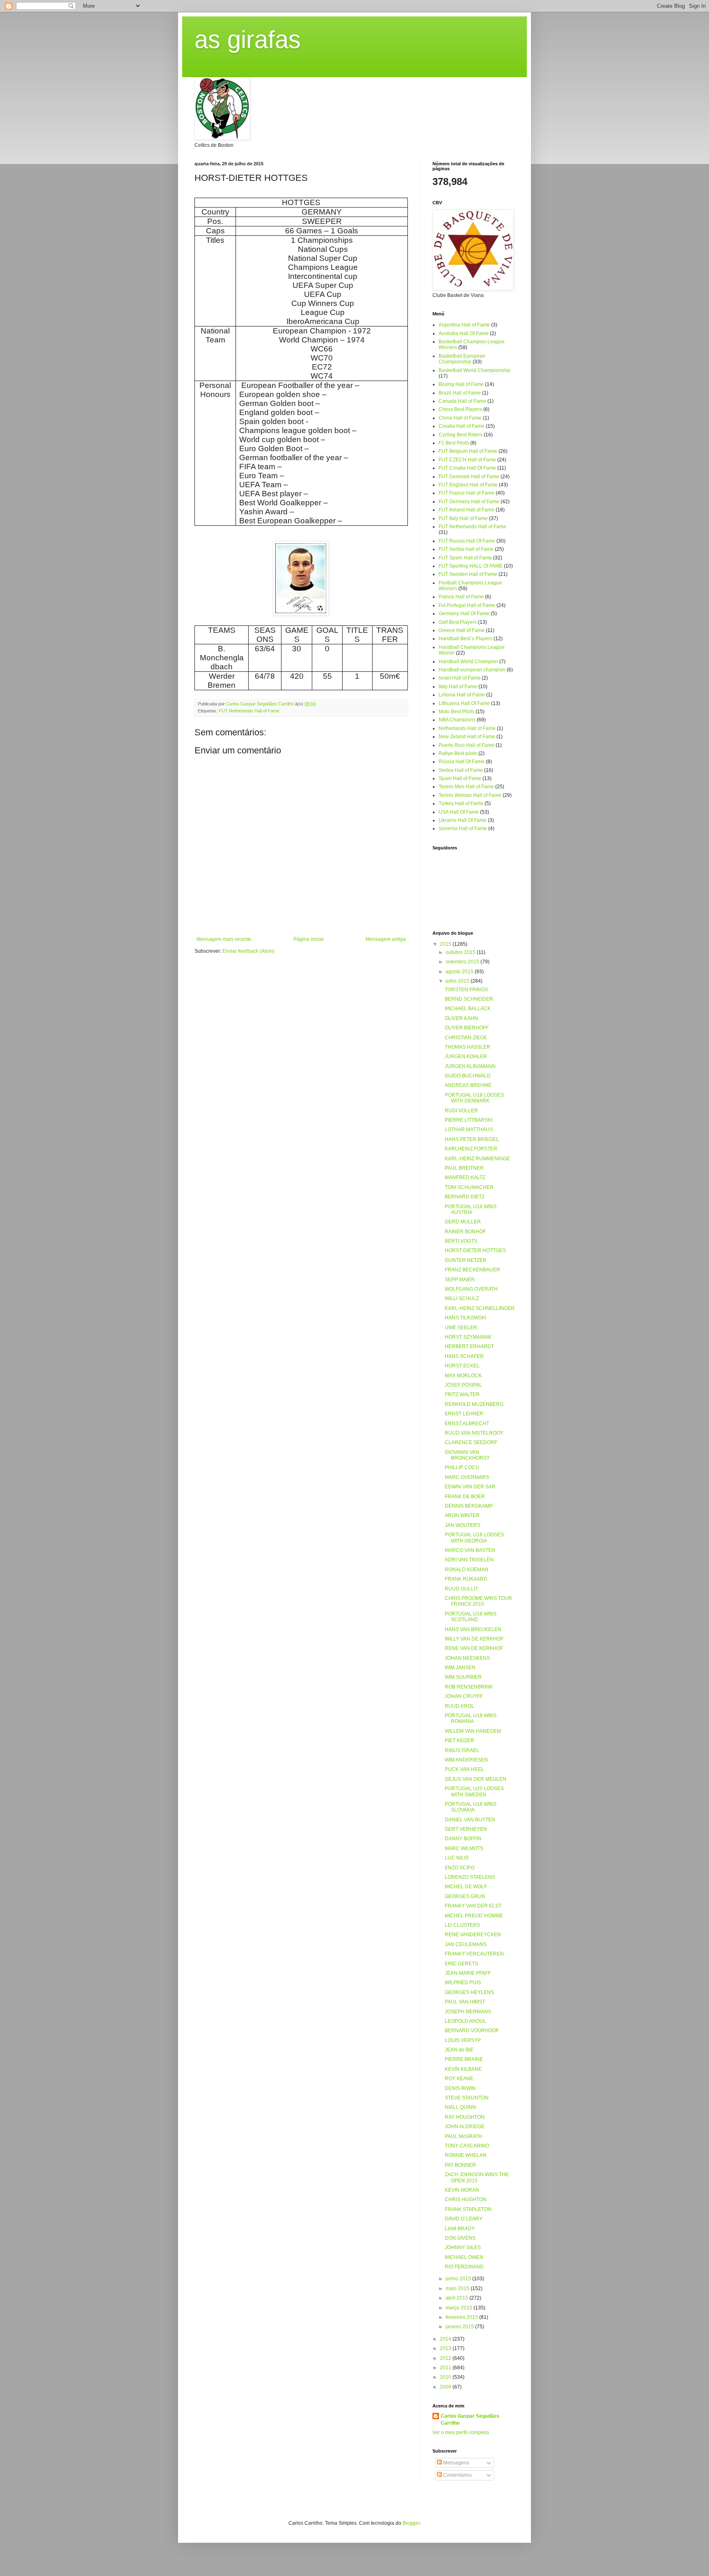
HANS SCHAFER (464, 1356)
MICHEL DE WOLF (466, 1887)
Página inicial (309, 939)
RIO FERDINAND (464, 2267)
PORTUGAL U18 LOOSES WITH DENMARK (474, 1098)
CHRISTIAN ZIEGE (466, 1038)
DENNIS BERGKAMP (469, 1506)
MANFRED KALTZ (465, 1177)
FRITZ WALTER (462, 1394)
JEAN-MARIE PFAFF (468, 1973)
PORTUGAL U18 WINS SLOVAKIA (471, 1807)
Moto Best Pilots (456, 712)
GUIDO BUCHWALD (468, 1076)
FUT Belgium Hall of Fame (468, 451)
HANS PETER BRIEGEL (472, 1139)
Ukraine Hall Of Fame (463, 820)
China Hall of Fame (460, 418)
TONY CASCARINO (467, 2146)
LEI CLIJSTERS (462, 1925)
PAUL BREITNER (464, 1168)
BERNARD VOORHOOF (472, 2031)
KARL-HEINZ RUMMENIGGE (477, 1159)
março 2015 (460, 2308)
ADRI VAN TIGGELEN (469, 1560)
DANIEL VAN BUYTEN (470, 1820)
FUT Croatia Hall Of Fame (467, 468)
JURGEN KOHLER (466, 1056)
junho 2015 (459, 2279)
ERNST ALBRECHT (467, 1424)
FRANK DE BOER (465, 1497)
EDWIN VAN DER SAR (470, 1487)
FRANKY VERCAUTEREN (474, 1954)
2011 (446, 2368)
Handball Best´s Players (465, 639)
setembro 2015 (463, 962)
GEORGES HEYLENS (469, 1992)
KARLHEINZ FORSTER (471, 1149)
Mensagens (456, 2463)
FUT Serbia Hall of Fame (466, 549)
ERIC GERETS (461, 1964)
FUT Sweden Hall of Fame (468, 574)
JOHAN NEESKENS (467, 1658)
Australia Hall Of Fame (464, 333)
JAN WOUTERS (463, 1525)
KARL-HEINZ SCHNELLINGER (480, 1308)
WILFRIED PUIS (463, 1983)
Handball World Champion (468, 662)
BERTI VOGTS (461, 1241)
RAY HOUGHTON (465, 2117)
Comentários (457, 2475)
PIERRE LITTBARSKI (469, 1120)
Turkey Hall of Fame (461, 803)
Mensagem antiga (386, 939)
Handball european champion (472, 670)
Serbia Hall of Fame (461, 770)
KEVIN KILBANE (463, 2069)
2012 (446, 2358)
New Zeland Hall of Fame (467, 737)
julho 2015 (458, 981)
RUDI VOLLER (461, 1111)
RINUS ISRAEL (462, 1750)
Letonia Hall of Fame (462, 695)
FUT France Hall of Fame (467, 493)
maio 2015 (458, 2289)
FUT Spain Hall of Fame (465, 558)
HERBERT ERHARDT (469, 1346)
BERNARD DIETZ (465, 1197)
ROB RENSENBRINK (469, 1687)
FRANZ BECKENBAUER (472, 1270)
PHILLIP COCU (462, 1467)
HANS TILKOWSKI (465, 1318)
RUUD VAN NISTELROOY (474, 1433)
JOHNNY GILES (463, 2247)
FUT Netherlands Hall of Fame (249, 711)
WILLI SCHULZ (462, 1298)
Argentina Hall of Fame (464, 325)
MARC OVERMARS (467, 1477)
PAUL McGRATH (463, 2136)
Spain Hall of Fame (460, 778)
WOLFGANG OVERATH (471, 1289)
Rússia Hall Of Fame (462, 762)
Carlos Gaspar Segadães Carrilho (470, 2420)
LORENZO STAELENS (470, 1877)
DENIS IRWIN (460, 2088)
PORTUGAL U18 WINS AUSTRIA (471, 1209)
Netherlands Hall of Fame (467, 728)
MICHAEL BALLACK (468, 1008)
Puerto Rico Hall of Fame (467, 745)
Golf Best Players (458, 622)
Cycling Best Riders (461, 435)
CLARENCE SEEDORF (471, 1442)
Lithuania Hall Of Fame (464, 703)
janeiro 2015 (460, 2327)
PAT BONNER (460, 2165)
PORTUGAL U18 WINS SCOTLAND (471, 1617)
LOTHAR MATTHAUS (469, 1129)
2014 (446, 2339)
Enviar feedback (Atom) (248, 951)
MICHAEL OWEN (464, 2257)
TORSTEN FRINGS (466, 990)
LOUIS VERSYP (463, 2040)
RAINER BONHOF (465, 1232)
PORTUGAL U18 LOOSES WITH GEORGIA (474, 1538)
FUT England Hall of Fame (468, 485)
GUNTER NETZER (466, 1260)
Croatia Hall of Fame (462, 426)
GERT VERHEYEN (466, 1829)
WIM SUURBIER (463, 1677)
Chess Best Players (460, 409)
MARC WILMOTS (464, 1848)
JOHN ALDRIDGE (465, 2127)
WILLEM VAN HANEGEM (473, 1731)
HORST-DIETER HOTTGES (475, 1250)
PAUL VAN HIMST (465, 2002)
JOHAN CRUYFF (464, 1696)
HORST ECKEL (462, 1366)
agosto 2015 (460, 972)
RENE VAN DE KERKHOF (474, 1648)
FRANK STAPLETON (468, 2209)
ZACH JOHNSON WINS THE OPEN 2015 (477, 2177)
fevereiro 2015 (462, 2317)
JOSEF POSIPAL (463, 1385)
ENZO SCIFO (460, 1868)
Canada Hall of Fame (462, 401)
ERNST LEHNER (464, 1414)
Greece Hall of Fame (462, 630)
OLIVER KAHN (461, 1018)
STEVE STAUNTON (467, 2098)
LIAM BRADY (460, 2229)
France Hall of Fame (461, 597)
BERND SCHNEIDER (469, 999)
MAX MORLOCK (463, 1376)
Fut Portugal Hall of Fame (467, 605)
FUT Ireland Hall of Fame (467, 510)
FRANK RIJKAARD (466, 1579)
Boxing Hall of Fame (461, 384)
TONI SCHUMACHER (469, 1187)
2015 (446, 944)
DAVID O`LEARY (464, 2219)
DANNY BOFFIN (463, 1839)
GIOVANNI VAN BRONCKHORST (467, 1455)
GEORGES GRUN (465, 1896)
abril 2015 (457, 2298)
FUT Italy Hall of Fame (463, 518)
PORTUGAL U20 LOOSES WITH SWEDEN (474, 1791)
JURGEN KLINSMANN (470, 1066)
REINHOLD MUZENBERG (474, 1404)
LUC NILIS (457, 1858)
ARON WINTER (462, 1515)
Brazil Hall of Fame (460, 393)
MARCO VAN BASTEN (470, 1550)
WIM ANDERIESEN (466, 1760)
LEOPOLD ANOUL (465, 2021)
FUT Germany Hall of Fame (469, 502)
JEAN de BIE (459, 2050)
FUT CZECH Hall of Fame (467, 460)
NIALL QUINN (460, 2107)
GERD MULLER (463, 1222)
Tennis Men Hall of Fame (466, 787)
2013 (446, 2348)
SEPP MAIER (460, 1280)
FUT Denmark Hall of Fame (469, 477)
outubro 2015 (461, 952)
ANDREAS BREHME (468, 1085)
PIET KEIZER (460, 1741)
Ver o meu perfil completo (461, 2432)
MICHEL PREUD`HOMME (474, 1916)
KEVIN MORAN (462, 2190)
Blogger (411, 2523)
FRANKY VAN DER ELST (473, 1906)
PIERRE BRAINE (464, 2059)
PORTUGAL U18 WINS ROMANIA (471, 1718)
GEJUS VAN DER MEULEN (476, 1779)
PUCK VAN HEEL (464, 1769)
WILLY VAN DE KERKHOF (474, 1639)
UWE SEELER (461, 1328)
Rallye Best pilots (458, 753)
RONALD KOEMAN (467, 1570)
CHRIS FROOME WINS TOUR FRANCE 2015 (478, 1601)
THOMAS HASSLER (468, 1047)
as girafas (248, 40)
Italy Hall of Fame (458, 687)
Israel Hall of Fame (460, 678)
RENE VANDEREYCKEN (473, 1935)
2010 (446, 2377)
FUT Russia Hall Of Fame (467, 541)
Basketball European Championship (462, 359)
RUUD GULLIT (461, 1589)
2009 (446, 2387)
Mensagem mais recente (224, 939)
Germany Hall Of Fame (464, 614)
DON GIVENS (460, 2238)
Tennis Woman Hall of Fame (470, 795)
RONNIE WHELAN (466, 2155)
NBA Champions (457, 720)
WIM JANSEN (460, 1668)
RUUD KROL (460, 1706)
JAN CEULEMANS (466, 1944)
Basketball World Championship (475, 370)
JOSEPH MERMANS (468, 2012)
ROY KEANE (459, 2079)
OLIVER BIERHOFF (467, 1028)
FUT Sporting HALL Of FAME (471, 566)
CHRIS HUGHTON (466, 2200)
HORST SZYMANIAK (468, 1337)
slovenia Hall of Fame (463, 828)
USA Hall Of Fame (459, 812)
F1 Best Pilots (454, 443)
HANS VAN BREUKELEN (473, 1629)
